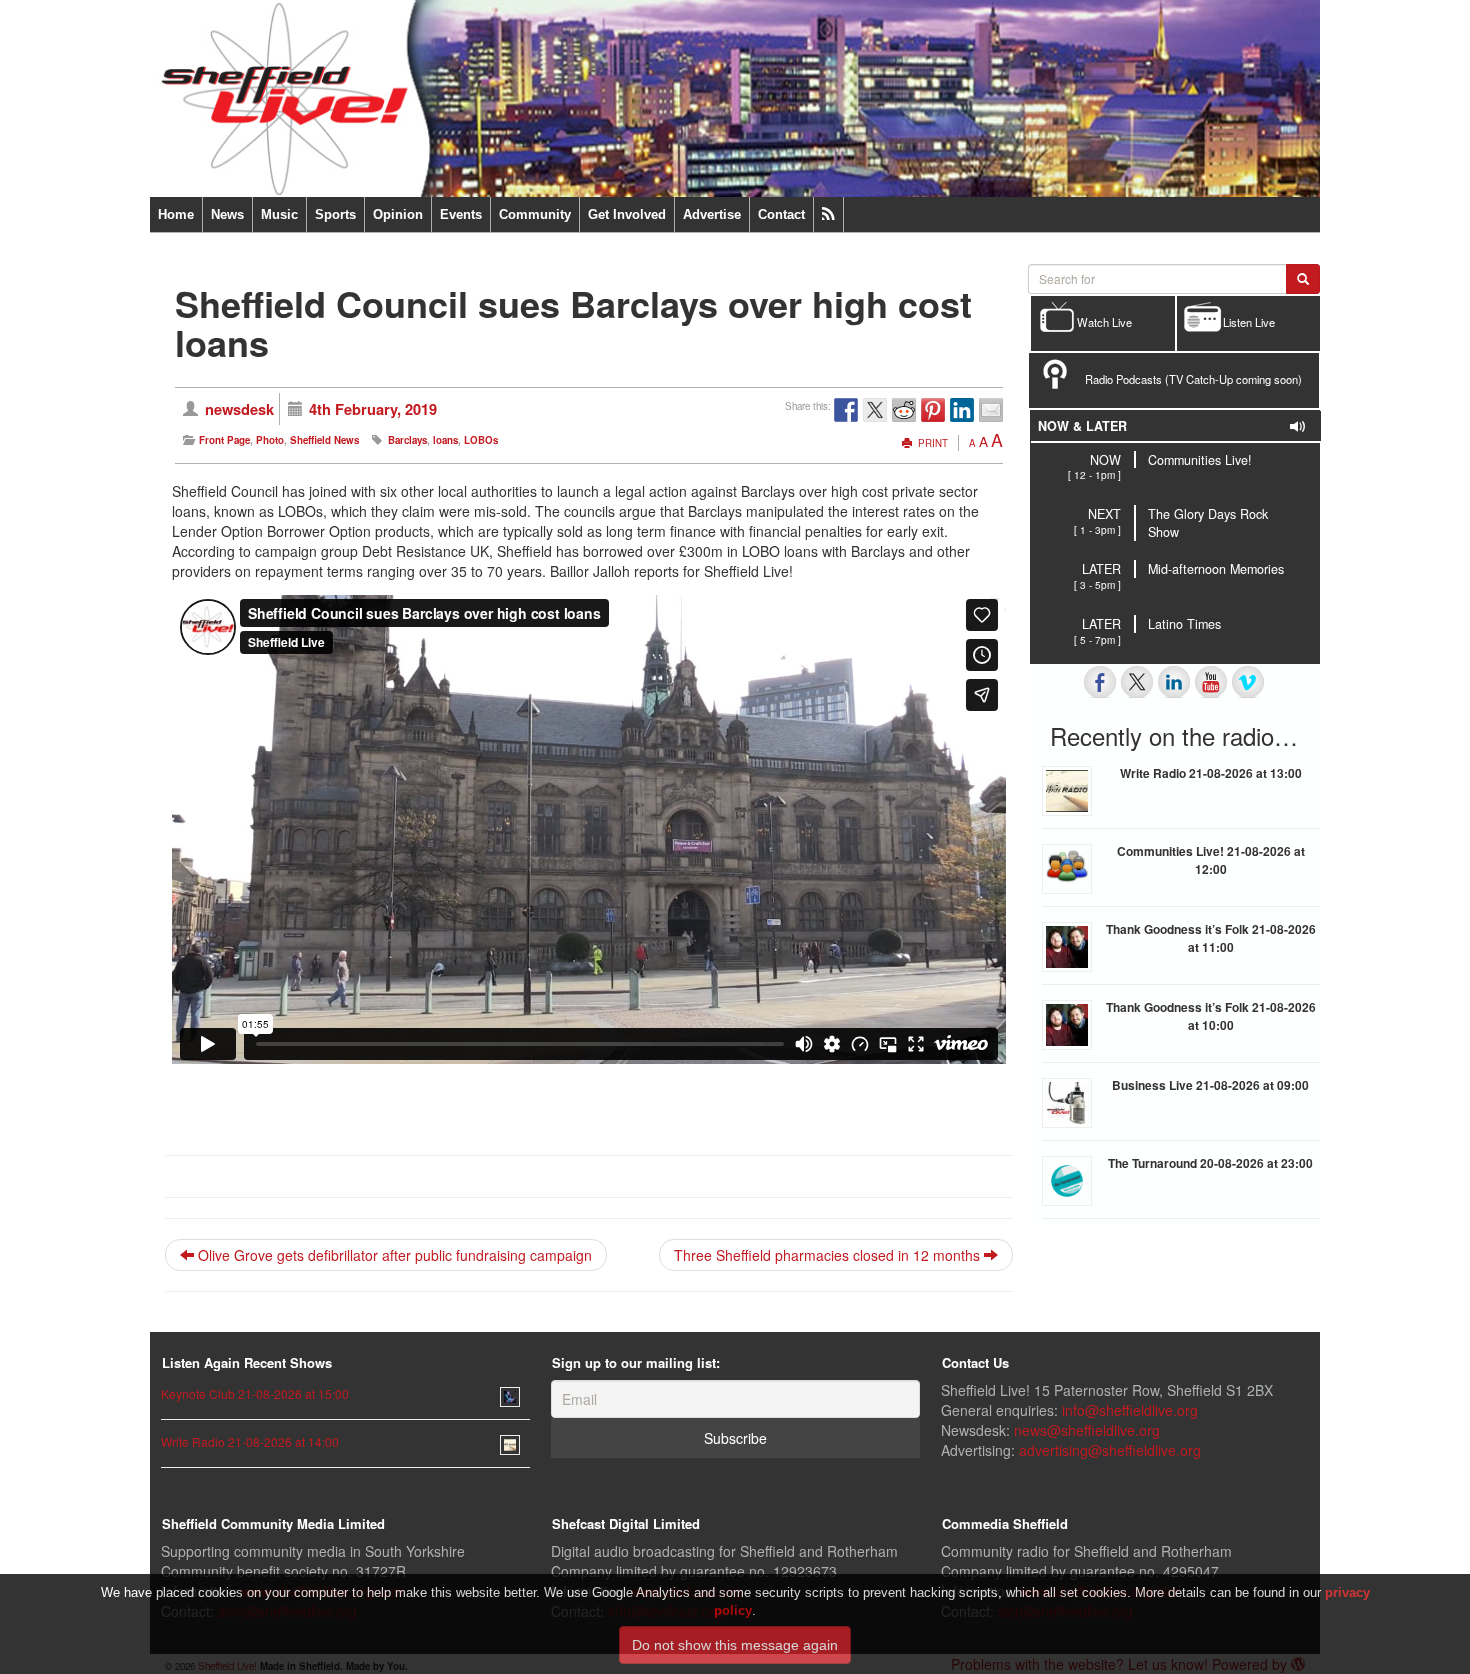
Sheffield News (324, 440)
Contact (781, 214)
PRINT (931, 443)
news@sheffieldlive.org (1087, 1430)
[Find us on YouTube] (1211, 682)
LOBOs (481, 440)
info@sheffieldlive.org (1130, 1410)
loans (445, 440)
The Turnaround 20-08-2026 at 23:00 (1210, 1163)
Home (176, 214)
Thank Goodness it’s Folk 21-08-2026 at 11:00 (1211, 938)
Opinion (398, 214)
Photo (270, 440)
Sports (335, 214)
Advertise (712, 214)
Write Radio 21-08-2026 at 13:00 (1211, 773)
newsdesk (239, 409)
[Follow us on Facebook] (1100, 682)
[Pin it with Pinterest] (933, 410)
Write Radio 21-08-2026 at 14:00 (250, 1441)
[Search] (1303, 279)
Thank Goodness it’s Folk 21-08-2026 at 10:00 (1211, 1016)
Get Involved (627, 214)
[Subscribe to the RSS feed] (828, 214)
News (227, 214)
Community (535, 214)
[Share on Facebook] (846, 410)
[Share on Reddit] (904, 410)
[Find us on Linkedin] (1174, 682)
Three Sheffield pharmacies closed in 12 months (829, 1255)
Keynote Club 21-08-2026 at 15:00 (255, 1393)
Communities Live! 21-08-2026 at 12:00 (1211, 860)
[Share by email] (991, 410)
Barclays (407, 440)
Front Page (224, 440)
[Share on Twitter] (875, 410)
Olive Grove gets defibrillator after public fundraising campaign (393, 1255)
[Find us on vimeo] (1248, 682)
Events (461, 214)
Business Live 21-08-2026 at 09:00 (1210, 1085)
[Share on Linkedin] (962, 410)
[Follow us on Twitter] (1137, 682)
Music (279, 214)
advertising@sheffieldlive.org (1110, 1450)
